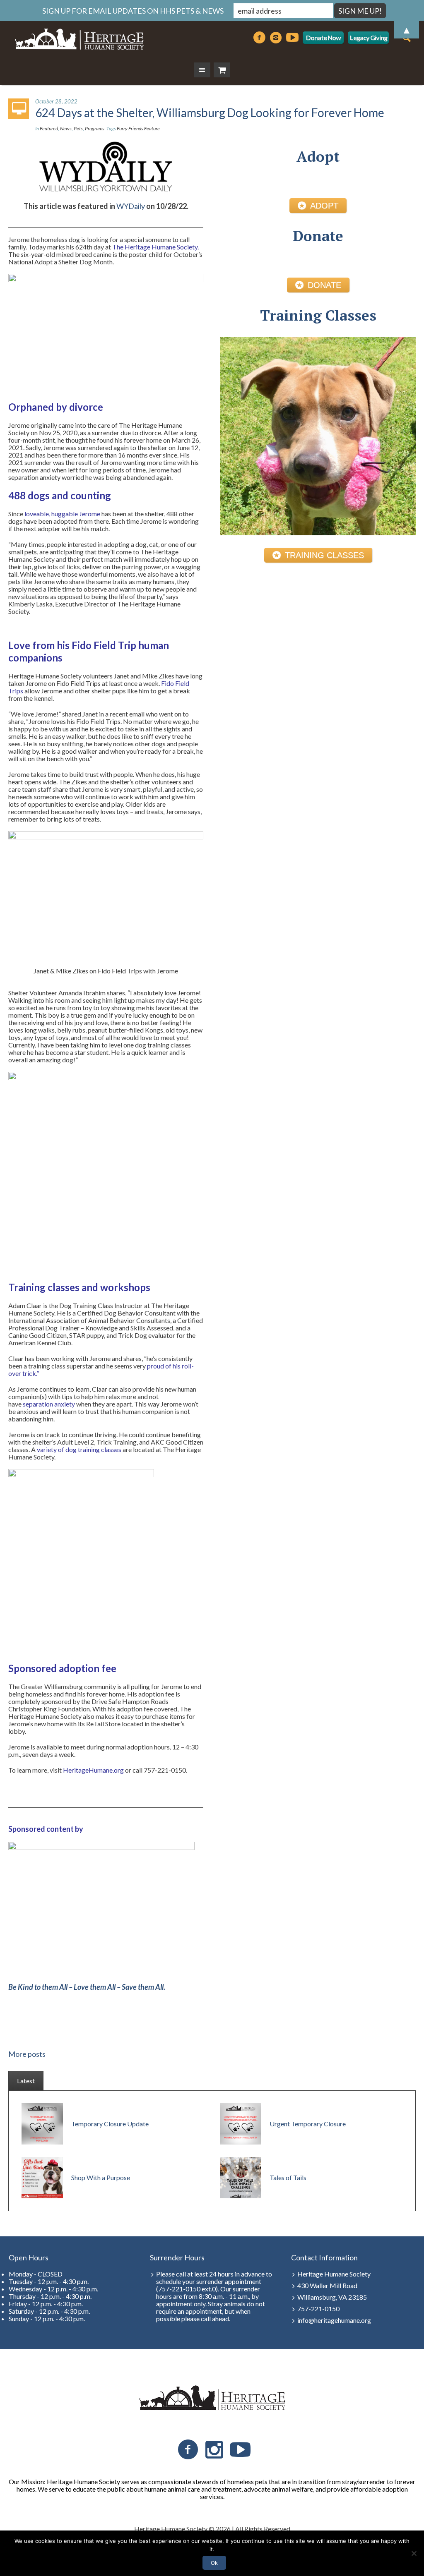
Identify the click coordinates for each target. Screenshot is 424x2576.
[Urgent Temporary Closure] (241, 2123)
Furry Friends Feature (138, 128)
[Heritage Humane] (212, 2398)
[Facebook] (188, 2450)
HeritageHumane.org (93, 1770)
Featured (49, 128)
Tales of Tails (288, 2177)
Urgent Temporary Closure (308, 2124)
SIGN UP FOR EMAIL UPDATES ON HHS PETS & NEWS (133, 11)
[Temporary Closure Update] (42, 2123)
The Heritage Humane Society (155, 247)
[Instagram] (214, 2450)
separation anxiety (49, 1404)
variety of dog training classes (79, 1449)
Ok (214, 2563)
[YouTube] (240, 2450)
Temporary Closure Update (110, 2124)
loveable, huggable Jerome (62, 514)
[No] (414, 2553)
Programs (95, 128)
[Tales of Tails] (241, 2177)
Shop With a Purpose (101, 2177)
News (66, 128)
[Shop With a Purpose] (42, 2177)
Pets (78, 128)
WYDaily (131, 206)
